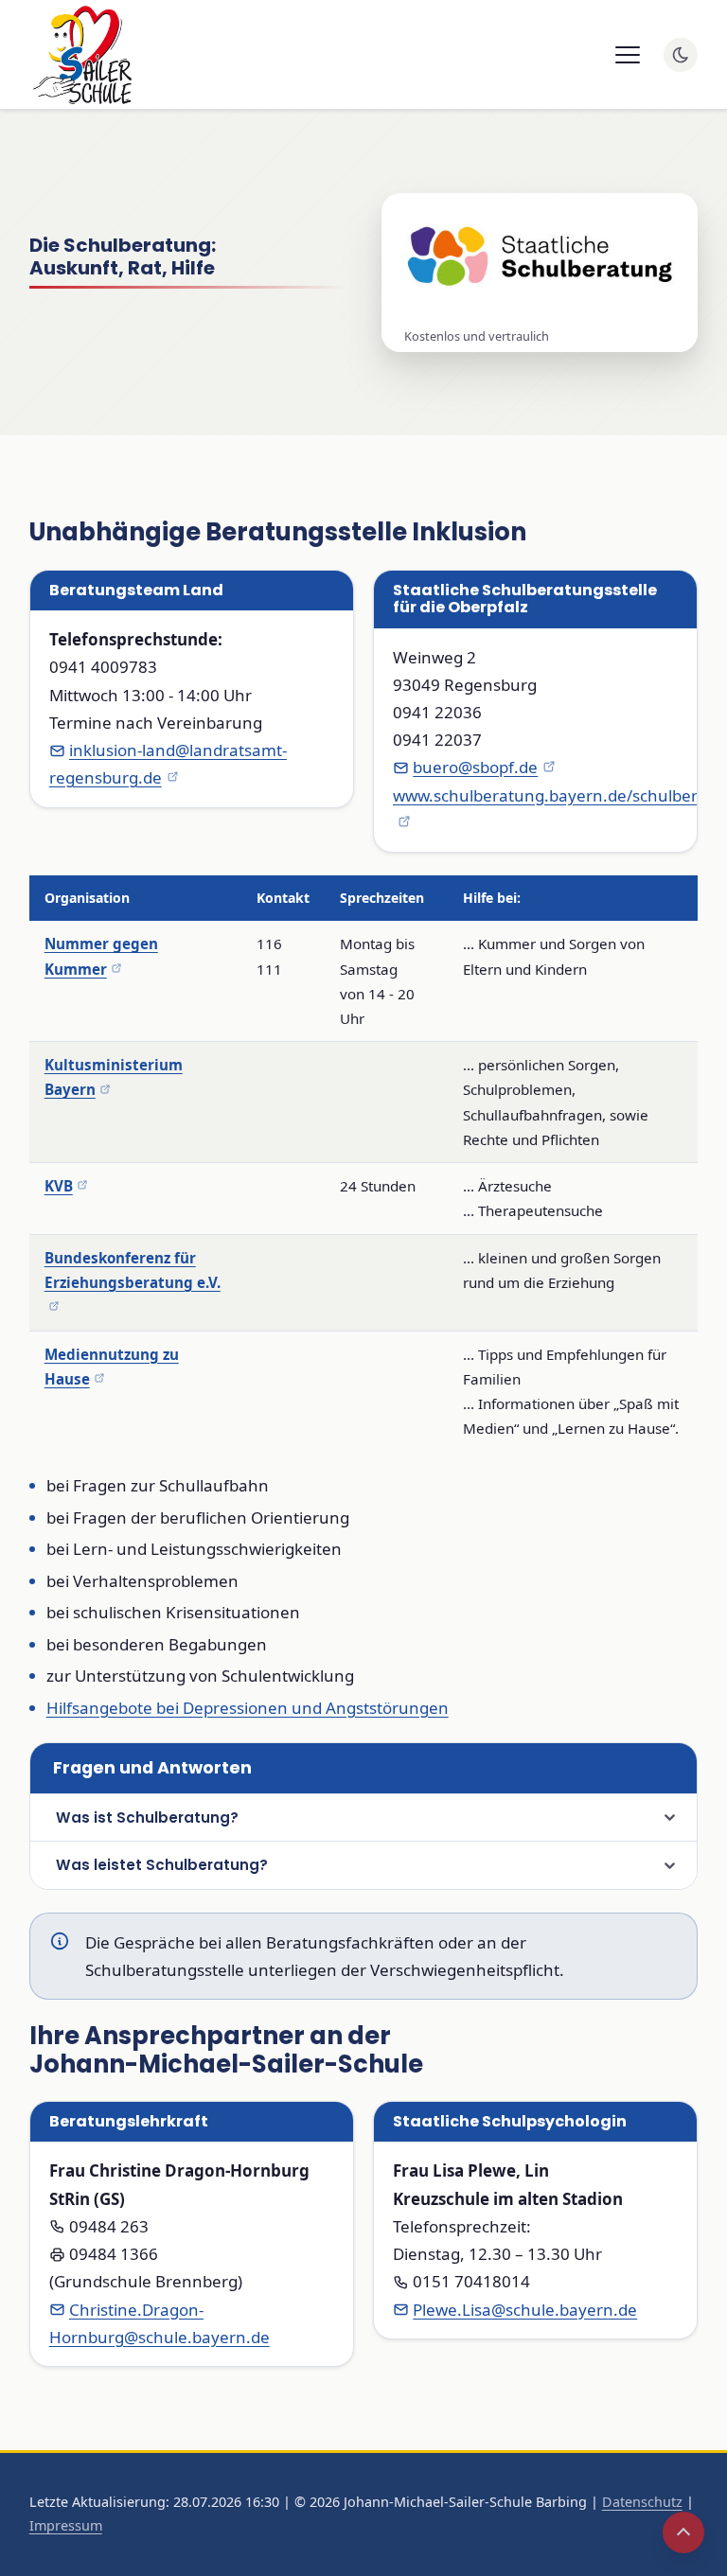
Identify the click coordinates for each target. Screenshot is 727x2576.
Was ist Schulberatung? (147, 1817)
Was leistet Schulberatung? (162, 1865)
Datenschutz (642, 2502)
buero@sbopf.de (475, 767)
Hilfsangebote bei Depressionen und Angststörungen (248, 1708)
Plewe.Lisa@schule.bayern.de (525, 2310)
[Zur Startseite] (80, 55)
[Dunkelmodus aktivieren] (681, 55)
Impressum (66, 2525)
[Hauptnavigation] (628, 55)
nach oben (683, 2532)
